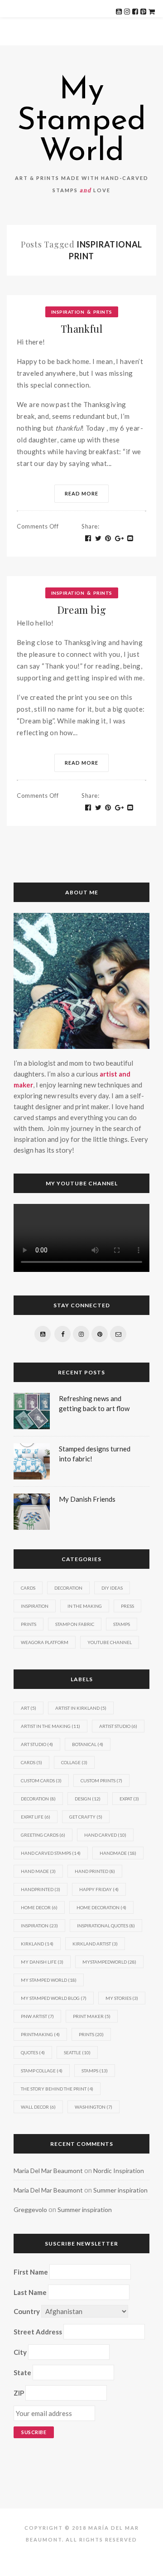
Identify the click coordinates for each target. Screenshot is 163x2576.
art (29, 1708)
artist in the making (50, 1726)
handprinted (41, 1889)
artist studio (118, 1726)
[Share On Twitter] (98, 538)
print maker (92, 2016)
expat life (36, 1817)
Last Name (30, 2292)
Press (127, 1606)
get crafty (86, 1817)
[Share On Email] (130, 538)
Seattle (77, 2052)
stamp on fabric (75, 1624)
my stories (122, 1998)
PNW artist (37, 2016)
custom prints (101, 1780)
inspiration (39, 1926)
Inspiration (68, 312)
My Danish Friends (87, 1499)
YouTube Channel (110, 1642)
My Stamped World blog (54, 1998)
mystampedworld (109, 1962)
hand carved (105, 1835)
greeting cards (43, 1835)
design (88, 1799)
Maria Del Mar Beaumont (48, 2171)
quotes (33, 2052)
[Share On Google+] (120, 538)
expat (129, 1799)
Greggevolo (30, 2210)
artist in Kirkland (81, 1708)
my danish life (42, 1962)
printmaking (40, 2034)
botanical (88, 1744)
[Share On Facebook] (88, 538)
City (20, 2352)
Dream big (82, 610)
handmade (118, 1853)
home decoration (101, 1907)
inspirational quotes (106, 1926)
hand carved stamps (51, 1853)
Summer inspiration (120, 2190)
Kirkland (37, 1944)
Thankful (81, 329)
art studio (37, 1744)
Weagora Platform (45, 1642)
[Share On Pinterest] (108, 538)
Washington (93, 2107)
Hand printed (95, 1871)
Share (90, 526)
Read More (81, 493)
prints (91, 2034)
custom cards (41, 1780)
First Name (31, 2272)
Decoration (68, 1588)
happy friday (99, 1889)
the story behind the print (57, 2089)
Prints (103, 312)
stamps (95, 2071)
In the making (85, 1606)
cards (31, 1762)
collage (74, 1762)
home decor (39, 1907)
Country (27, 2311)
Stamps (122, 1624)
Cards (28, 1588)
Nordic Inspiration (119, 2171)
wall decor (38, 2107)
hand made (38, 1871)
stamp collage (42, 2071)
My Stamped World (81, 121)
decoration (38, 1799)
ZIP (19, 2393)
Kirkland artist (95, 1944)
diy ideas (112, 1588)
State (22, 2372)
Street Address (38, 2332)
